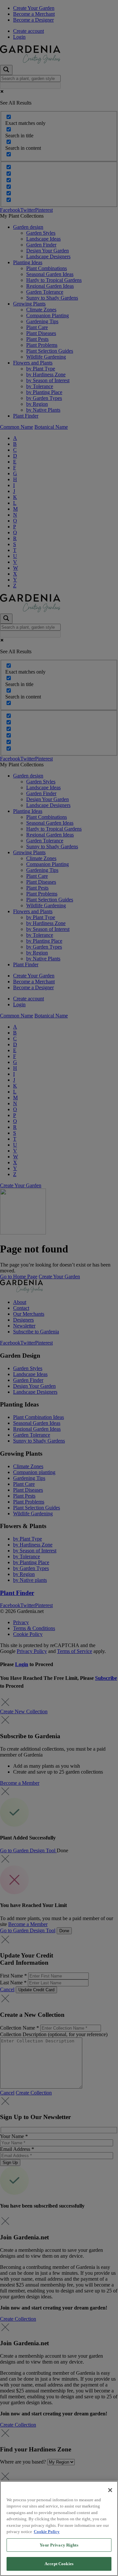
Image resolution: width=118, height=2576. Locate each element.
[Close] (110, 2490)
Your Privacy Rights (59, 2545)
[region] (59, 2528)
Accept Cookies (59, 2564)
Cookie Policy (47, 2532)
